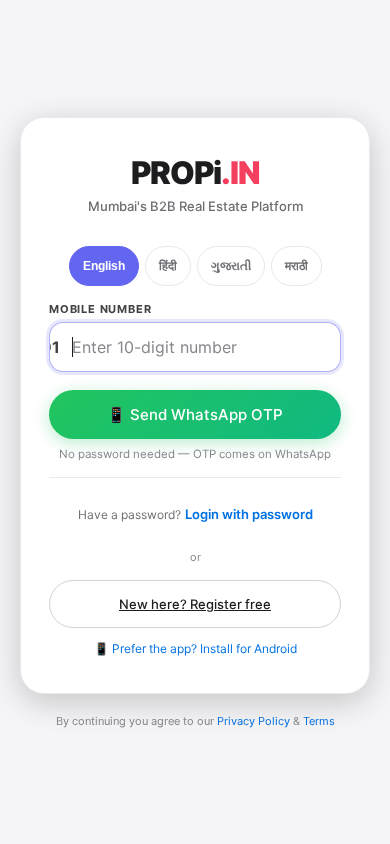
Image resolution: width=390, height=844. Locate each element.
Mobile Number (100, 309)
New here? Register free (195, 604)
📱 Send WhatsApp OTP (195, 414)
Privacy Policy (253, 721)
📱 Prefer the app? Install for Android (195, 648)
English (104, 266)
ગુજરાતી (231, 266)
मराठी (296, 266)
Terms (319, 721)
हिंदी (168, 266)
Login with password (249, 514)
